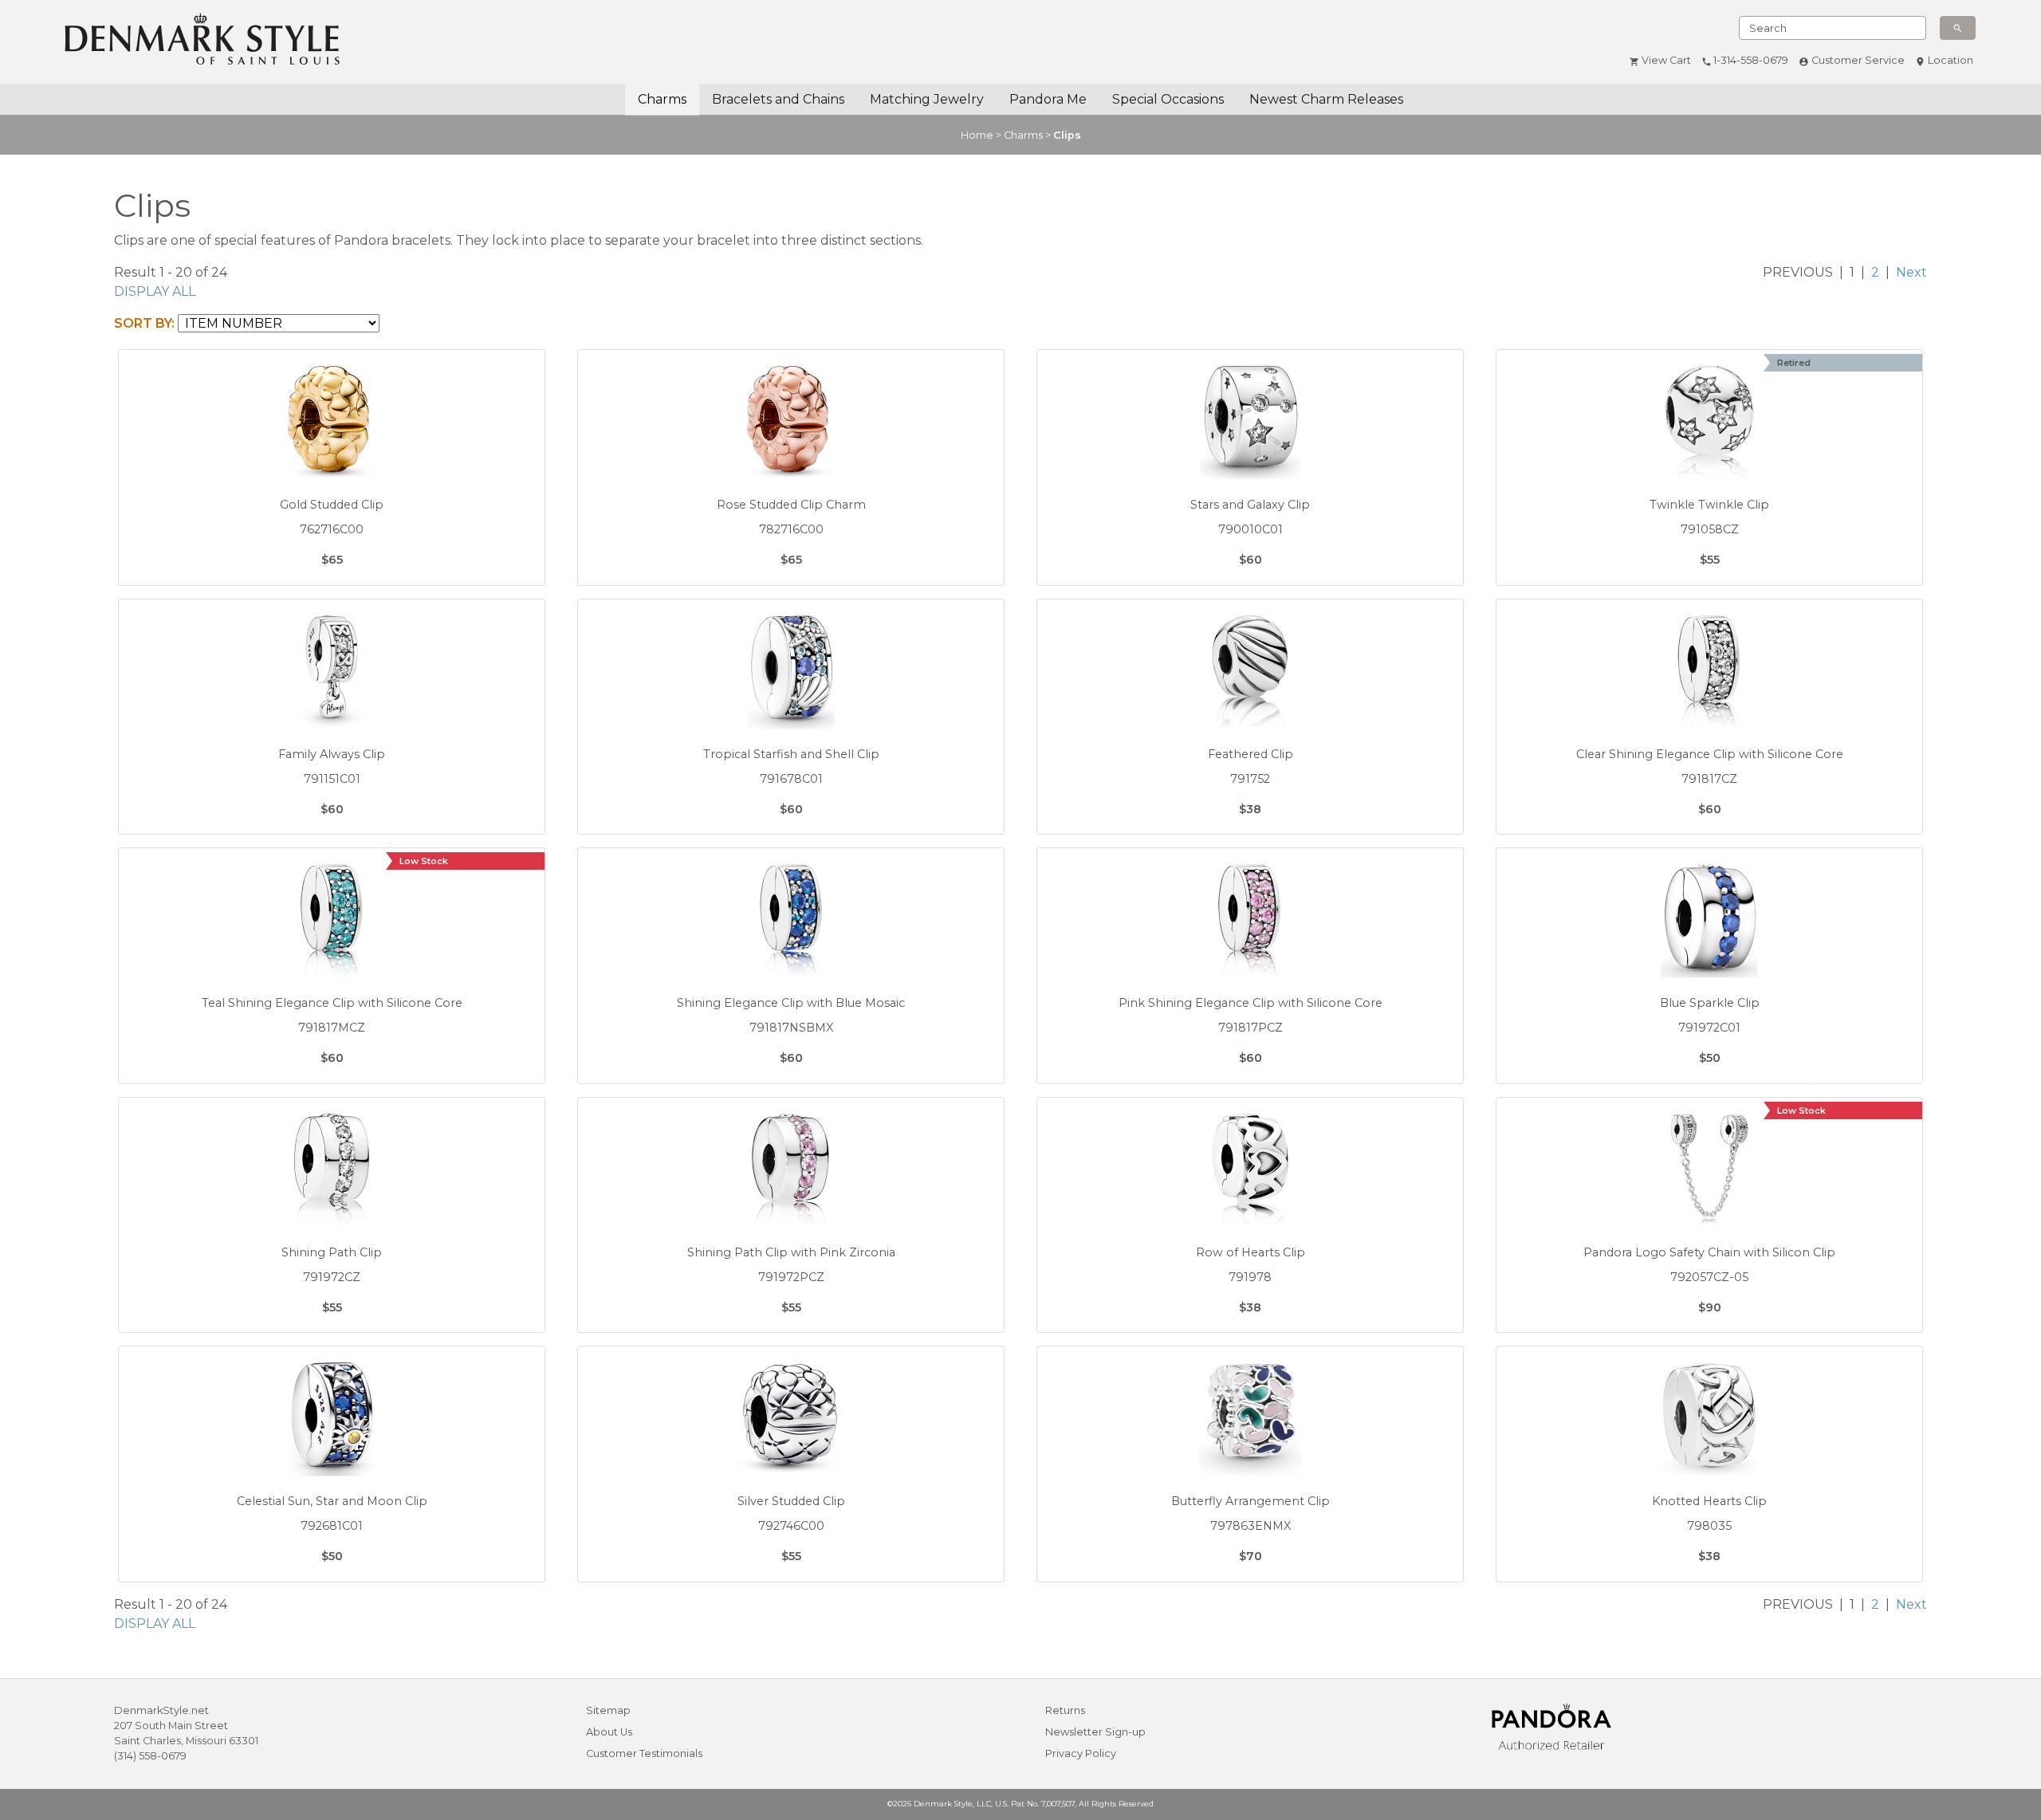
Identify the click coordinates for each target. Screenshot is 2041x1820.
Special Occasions (1168, 99)
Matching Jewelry (927, 99)
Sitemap (608, 1710)
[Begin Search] (1958, 28)
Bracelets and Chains (778, 99)
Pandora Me (1048, 99)
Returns (1065, 1710)
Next (1911, 272)
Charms (662, 99)
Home (977, 135)
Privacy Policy (1081, 1753)
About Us (609, 1732)
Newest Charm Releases (1326, 99)
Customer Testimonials (644, 1753)
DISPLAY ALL (155, 291)
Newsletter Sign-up (1095, 1732)
